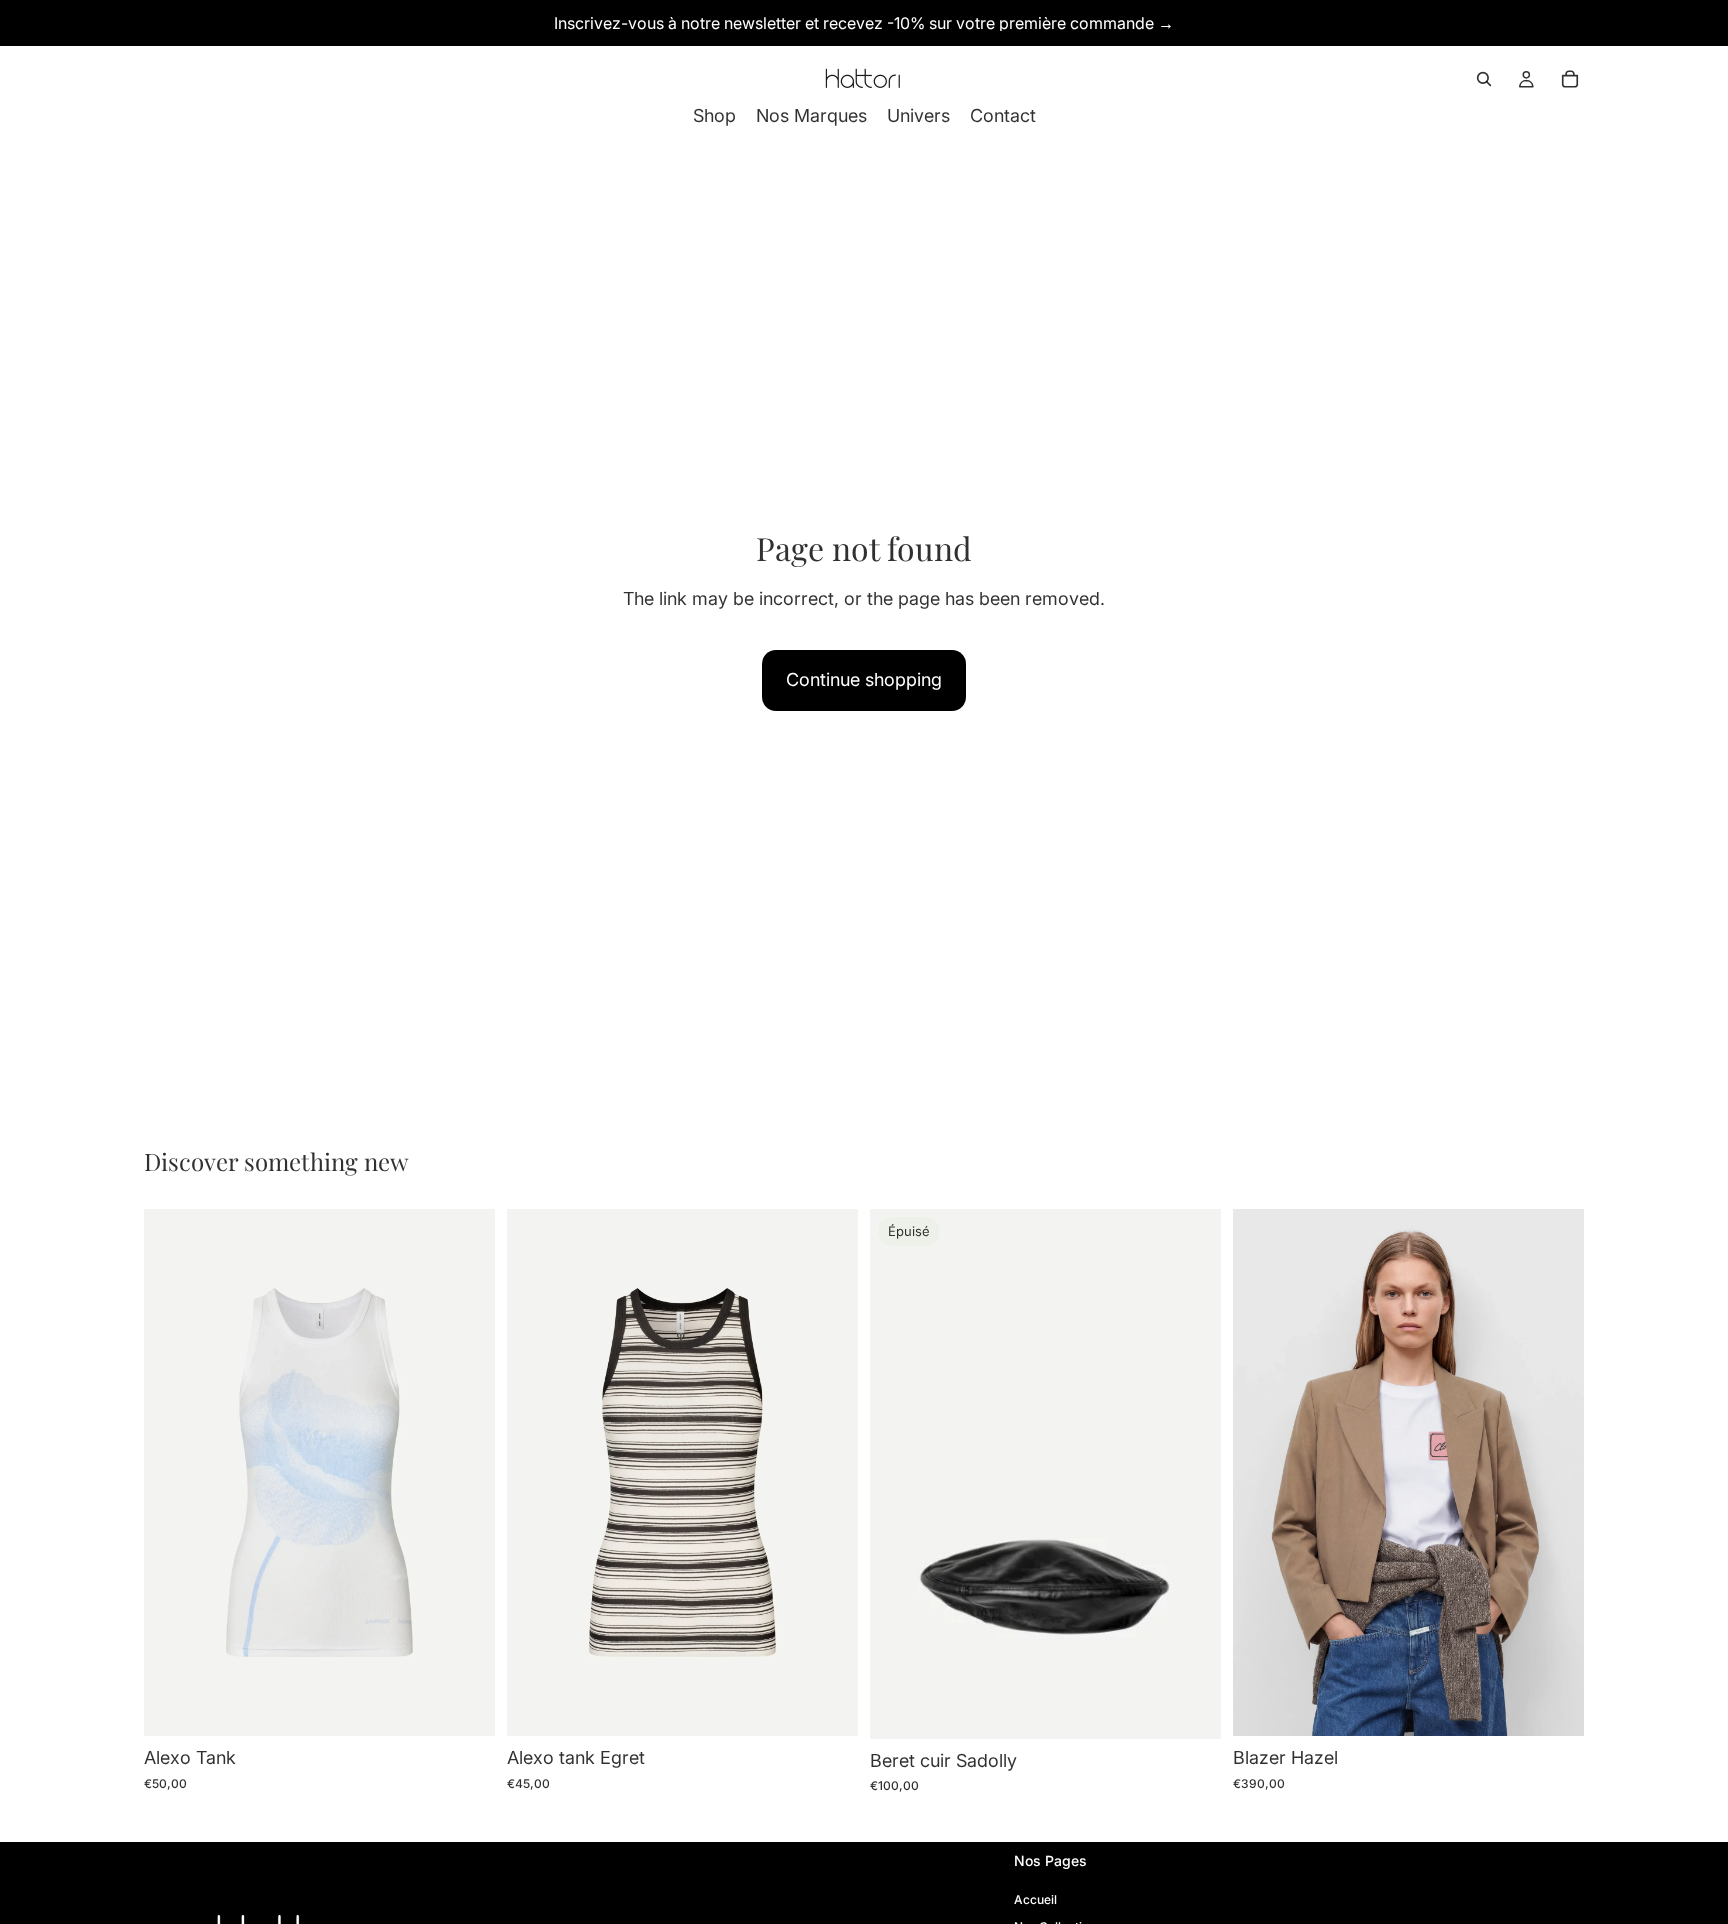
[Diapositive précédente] (537, 1473)
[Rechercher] (1484, 79)
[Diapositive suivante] (828, 1473)
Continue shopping (864, 679)
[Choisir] (464, 1705)
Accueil (1035, 1899)
